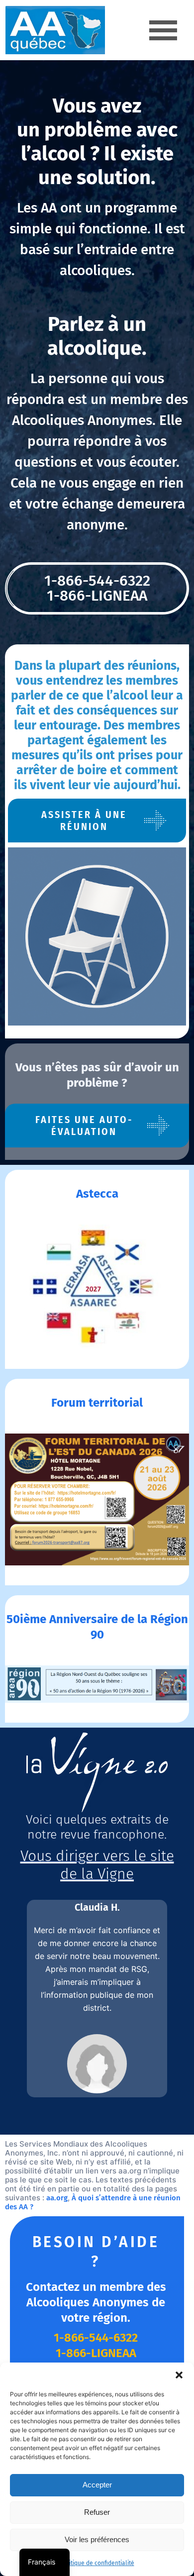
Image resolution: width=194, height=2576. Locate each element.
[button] (179, 2375)
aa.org (57, 2198)
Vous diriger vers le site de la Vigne (97, 1865)
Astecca (97, 1194)
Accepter (97, 2485)
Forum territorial (97, 1403)
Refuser (97, 2512)
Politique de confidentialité (97, 2563)
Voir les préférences (97, 2539)
